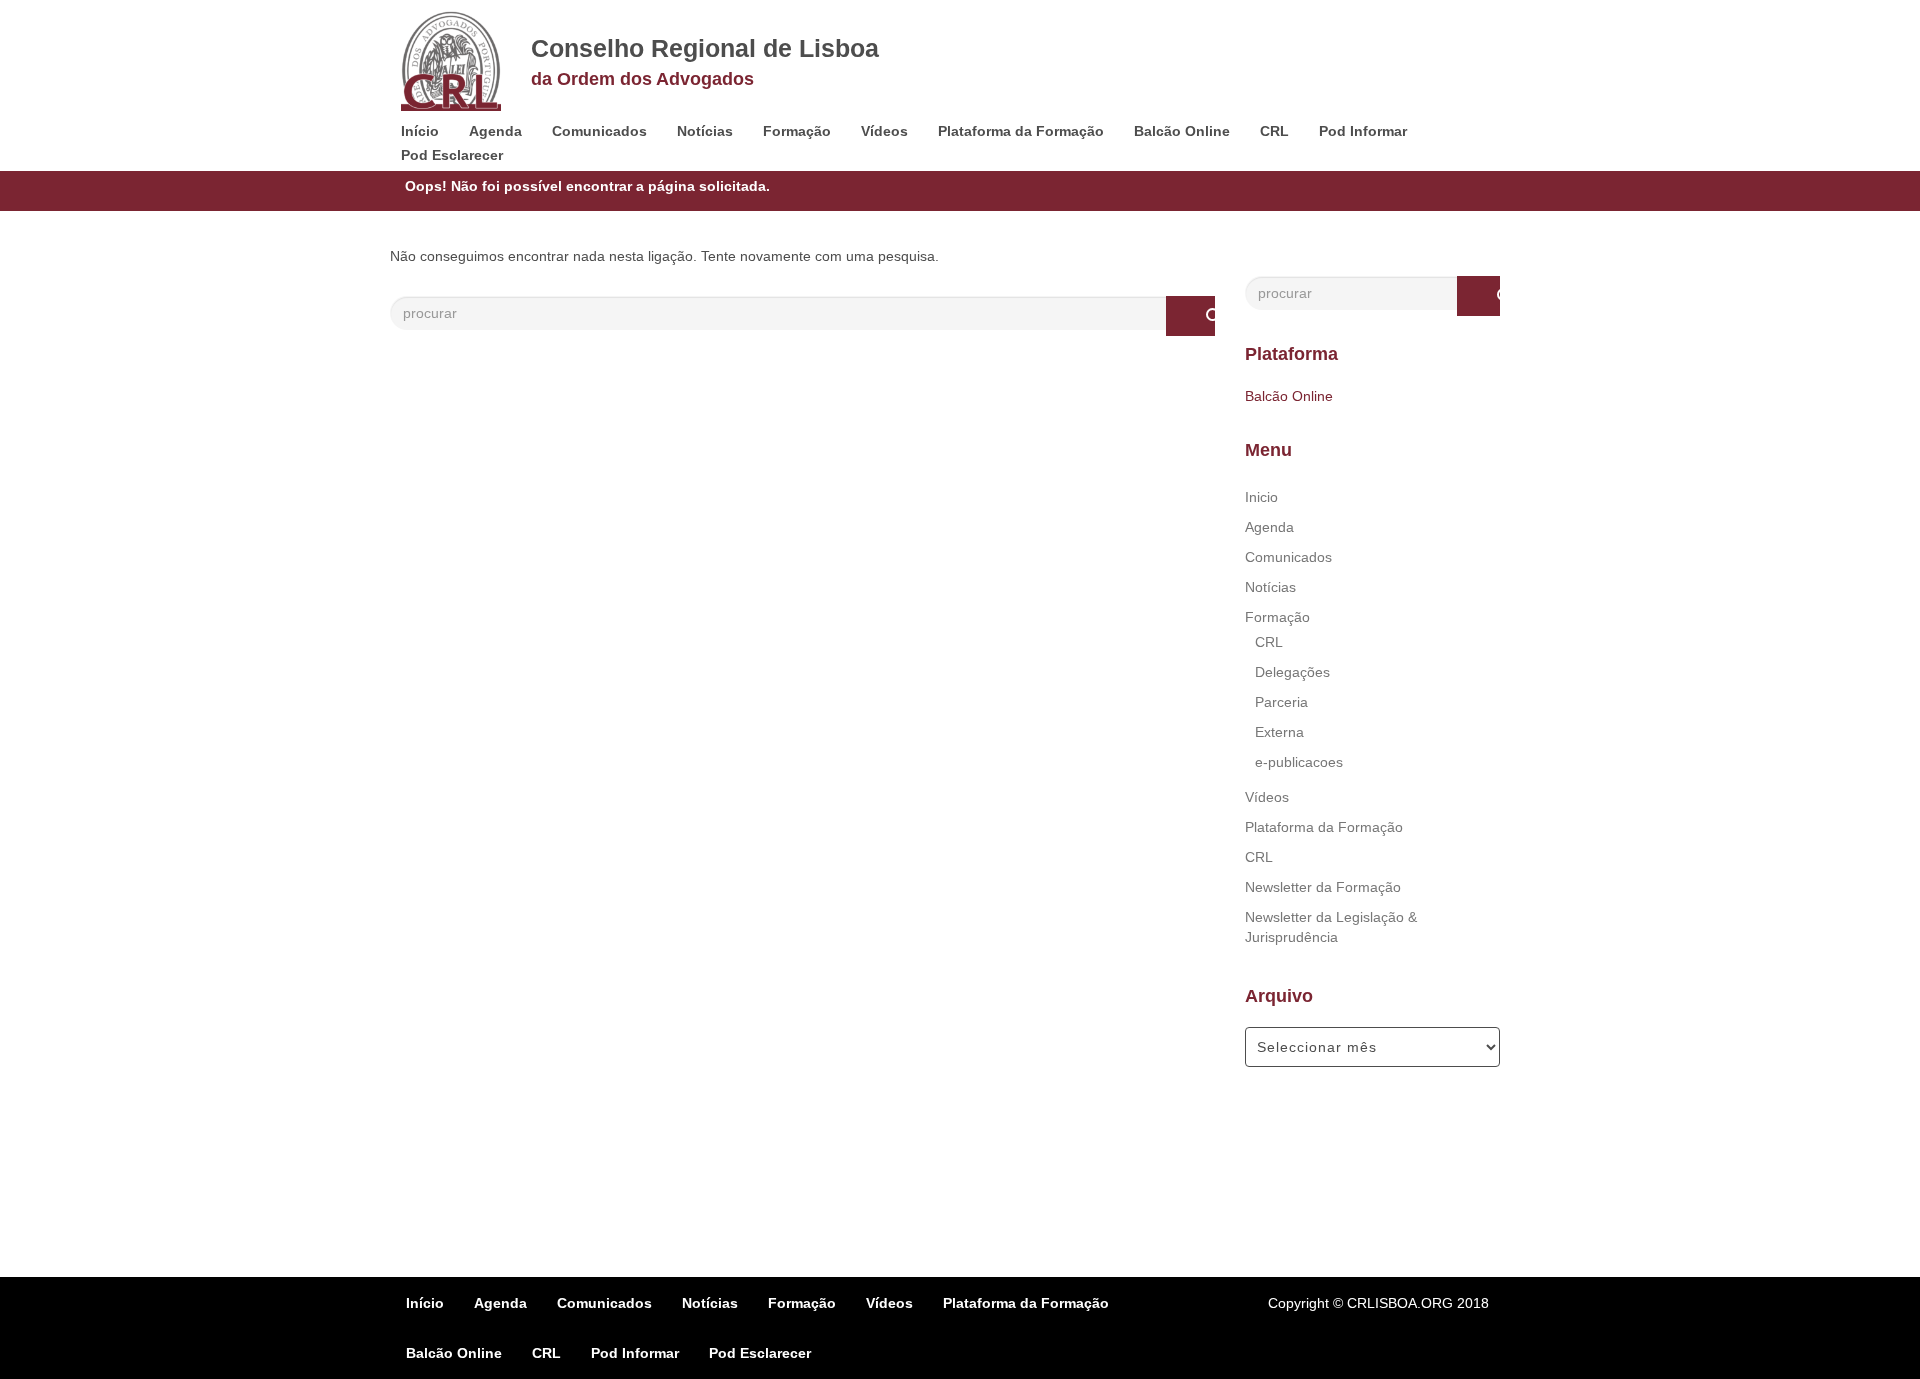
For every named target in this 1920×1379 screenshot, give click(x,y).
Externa (1279, 732)
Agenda (495, 131)
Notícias (705, 131)
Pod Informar (1363, 131)
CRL (1274, 131)
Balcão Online (1182, 131)
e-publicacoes (1299, 762)
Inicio (1261, 497)
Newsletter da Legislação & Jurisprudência (1331, 927)
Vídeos (884, 131)
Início (420, 131)
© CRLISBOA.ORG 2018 (1411, 1303)
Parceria (1281, 702)
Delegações (1292, 672)
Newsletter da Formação (1323, 887)
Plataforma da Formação (1021, 131)
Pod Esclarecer (452, 155)
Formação (797, 131)
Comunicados (599, 131)
